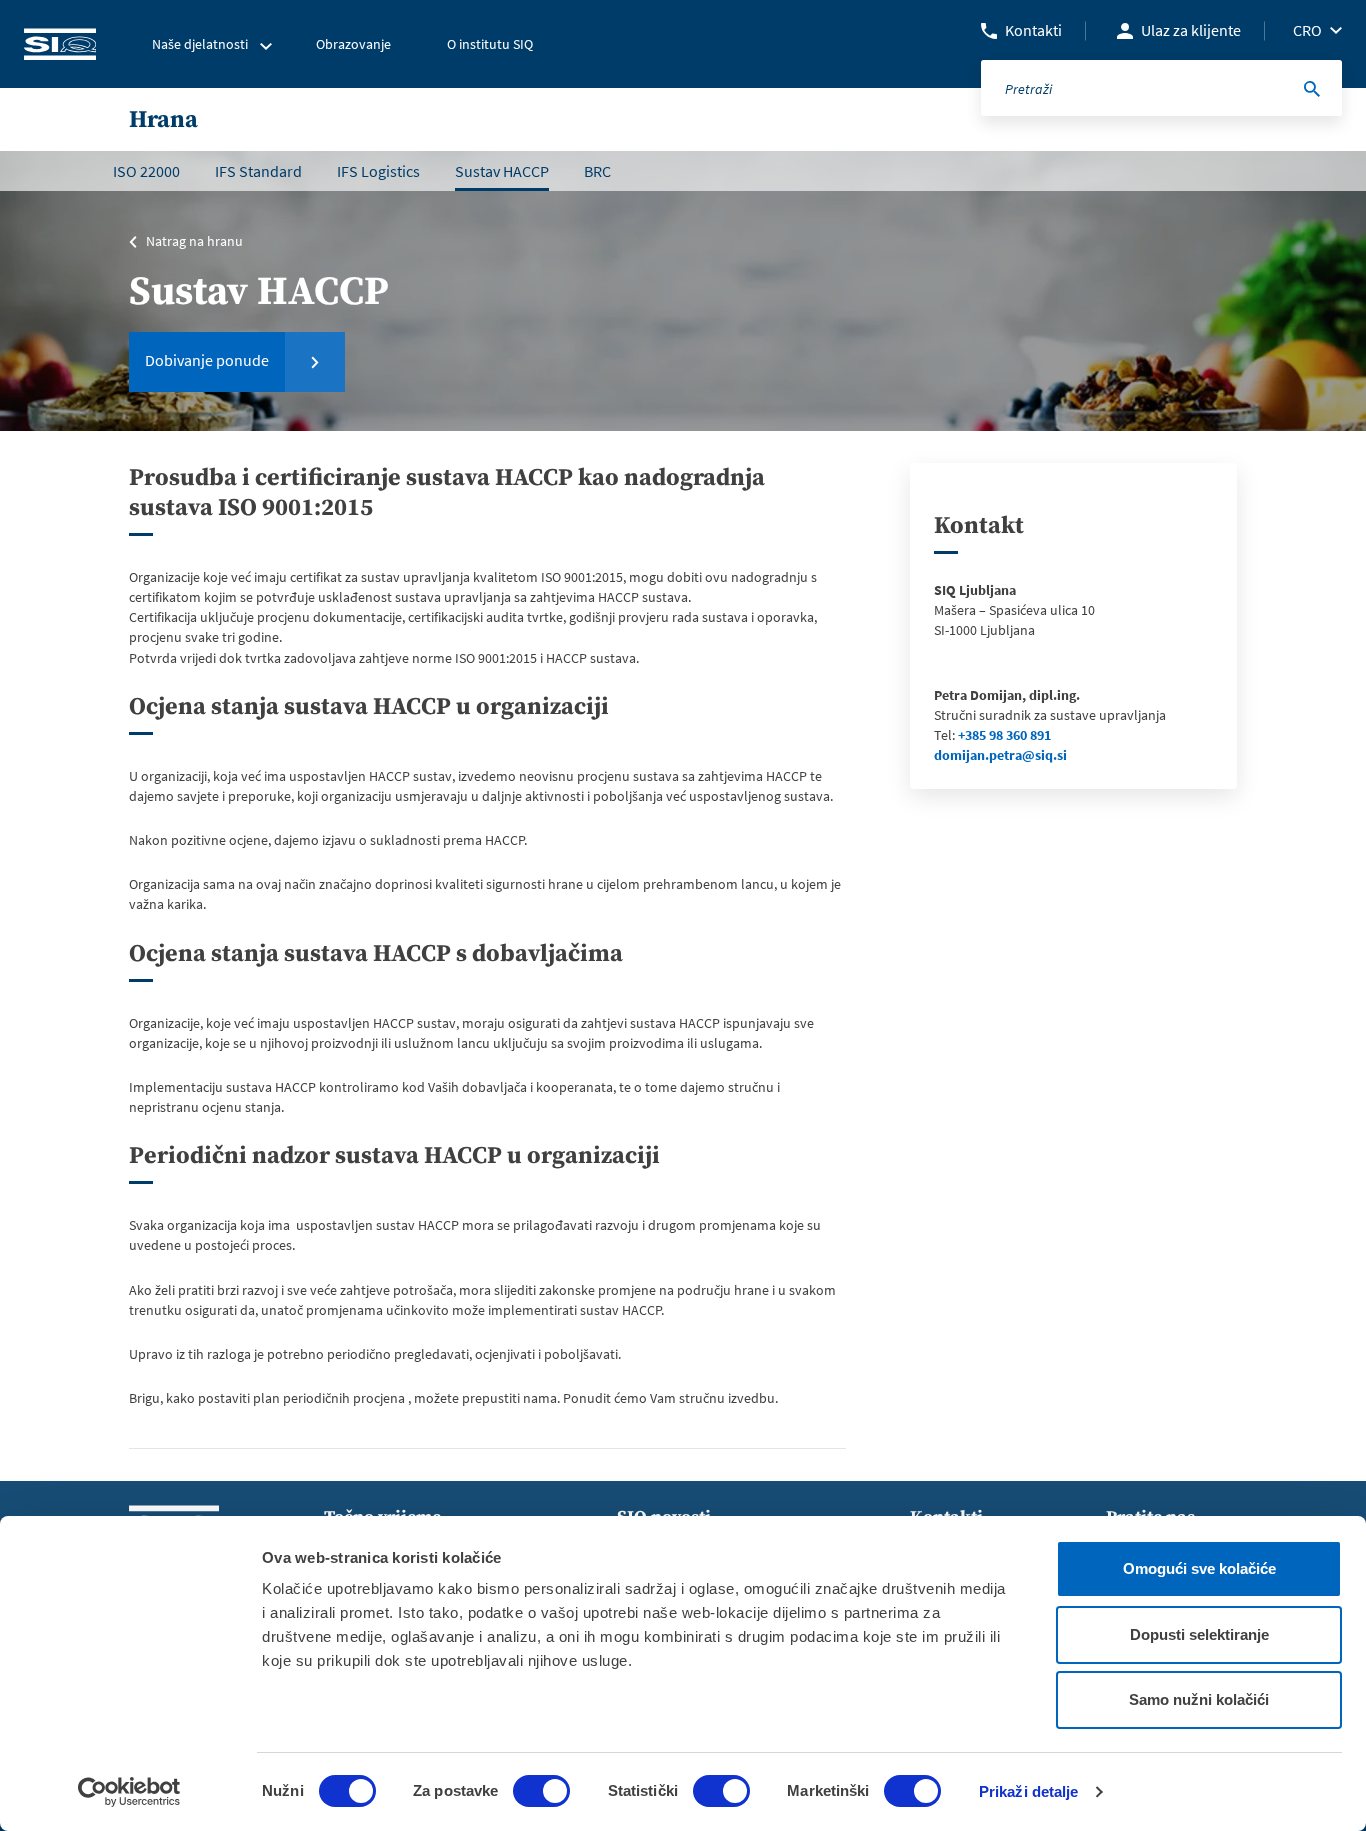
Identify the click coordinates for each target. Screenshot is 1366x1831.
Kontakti (1033, 30)
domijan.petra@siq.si (1000, 755)
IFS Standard (258, 171)
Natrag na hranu (194, 241)
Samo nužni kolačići (1199, 1699)
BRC (597, 171)
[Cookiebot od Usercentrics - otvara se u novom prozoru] (129, 1792)
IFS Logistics (378, 171)
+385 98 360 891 (1004, 735)
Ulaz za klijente (1191, 30)
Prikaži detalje (1029, 1791)
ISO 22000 (146, 171)
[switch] (541, 1791)
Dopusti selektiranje (1199, 1634)
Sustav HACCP (502, 171)
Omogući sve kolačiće (1199, 1568)
